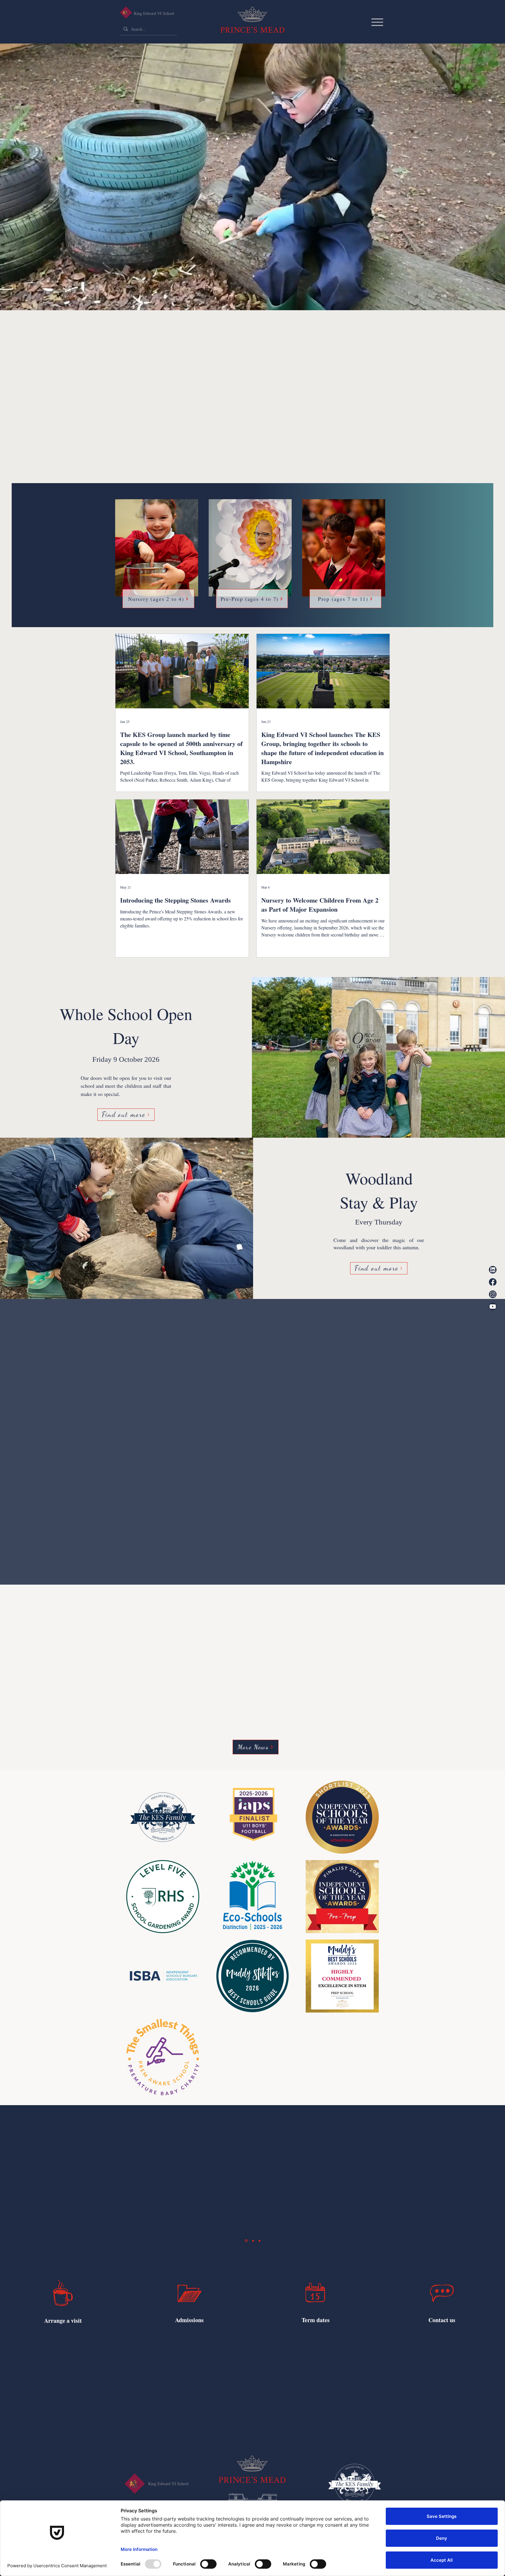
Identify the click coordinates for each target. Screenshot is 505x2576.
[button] (128, 1251)
